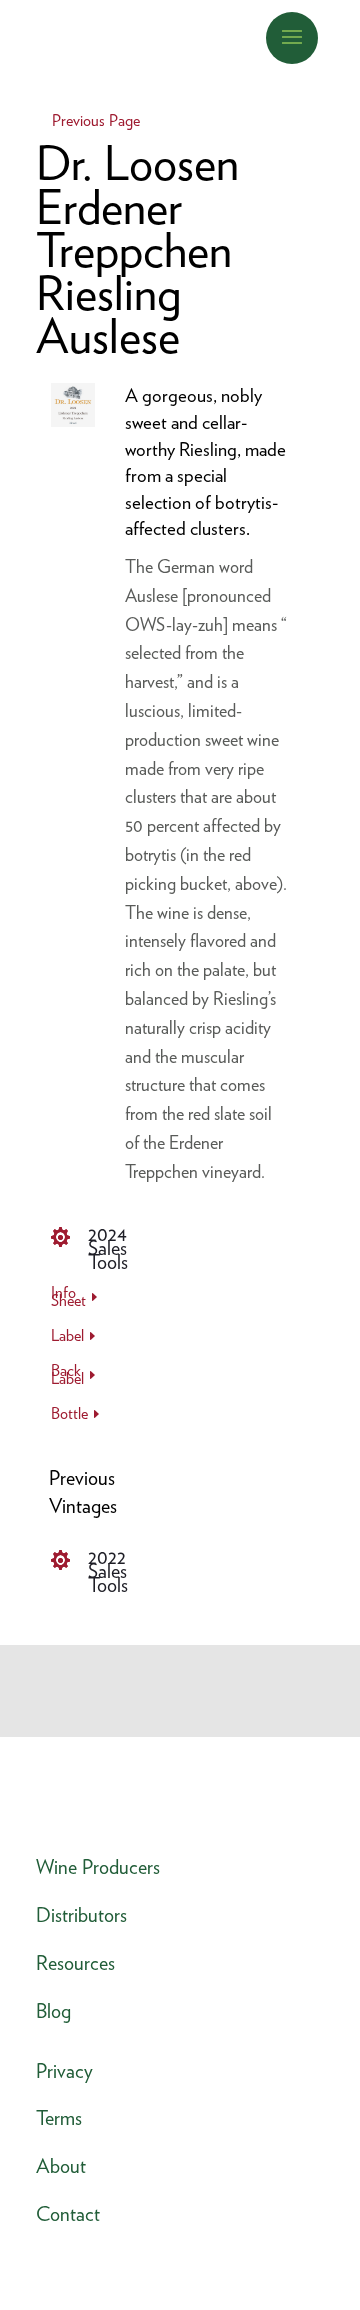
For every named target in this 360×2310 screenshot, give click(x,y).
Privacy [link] (64, 2071)
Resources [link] (75, 1963)
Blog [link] (53, 2011)
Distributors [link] (81, 1915)
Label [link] (67, 1337)
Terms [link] (59, 2118)
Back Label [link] (67, 1376)
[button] (292, 36)
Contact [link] (68, 2214)
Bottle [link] (69, 1415)
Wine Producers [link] (98, 1867)
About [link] (61, 2166)
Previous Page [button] (96, 120)
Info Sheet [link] (68, 1298)
